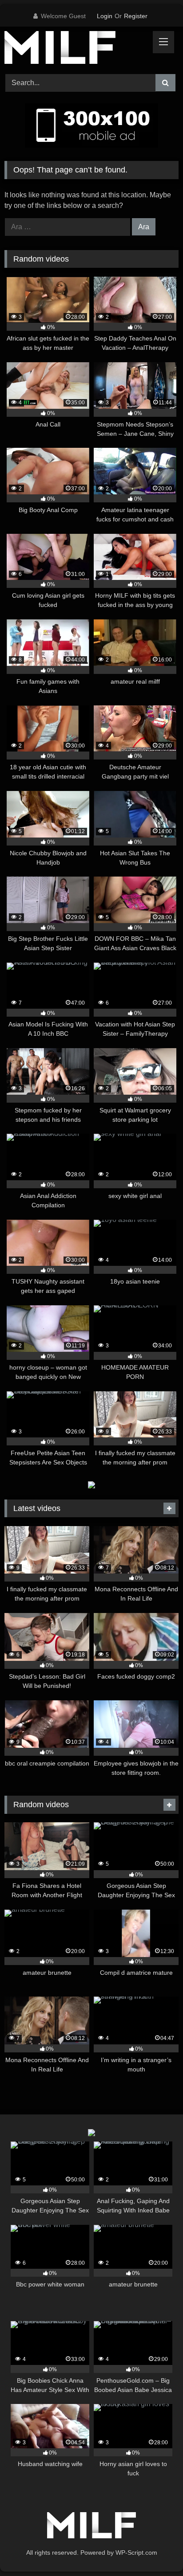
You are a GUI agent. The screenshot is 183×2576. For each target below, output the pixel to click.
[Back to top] (155, 2550)
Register (136, 16)
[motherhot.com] (75, 49)
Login (105, 16)
